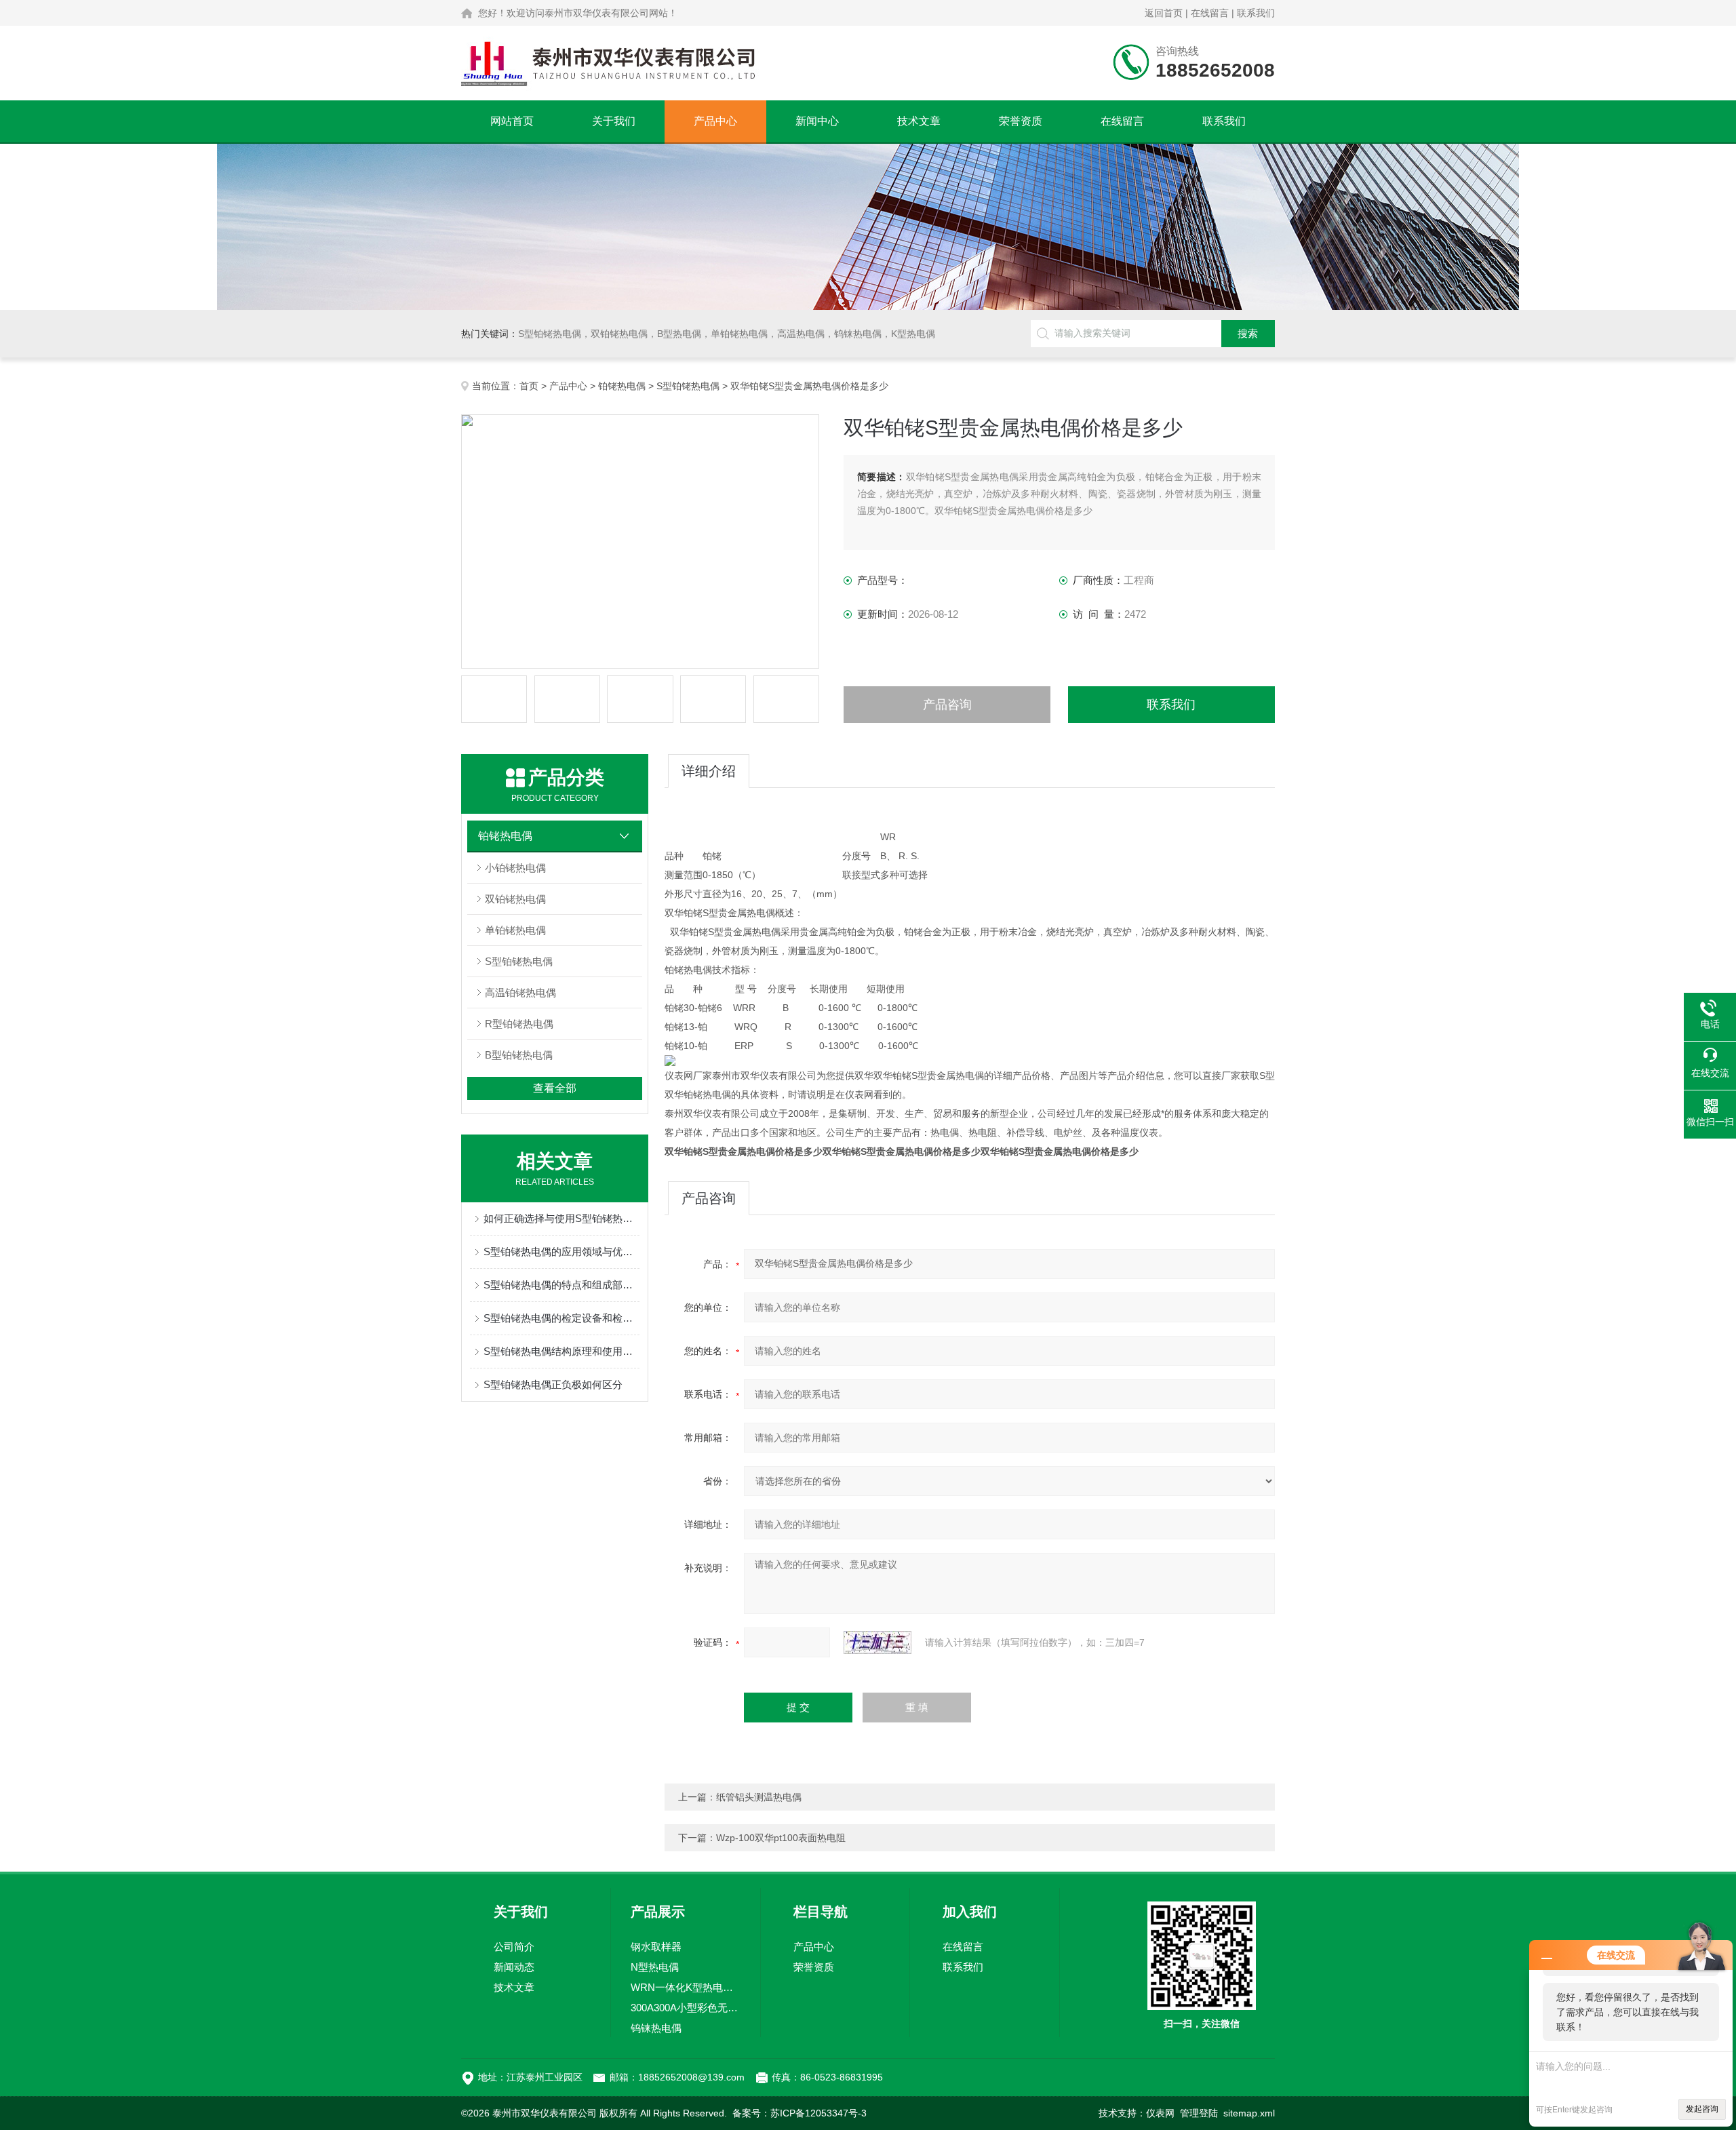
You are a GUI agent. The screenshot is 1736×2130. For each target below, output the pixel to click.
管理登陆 (1199, 2113)
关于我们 (614, 121)
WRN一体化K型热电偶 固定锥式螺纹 (686, 1987)
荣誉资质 (1021, 121)
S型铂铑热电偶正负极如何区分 (553, 1384)
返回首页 (1164, 13)
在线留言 (1210, 13)
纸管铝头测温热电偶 (759, 1797)
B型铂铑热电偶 (519, 1055)
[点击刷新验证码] (877, 1642)
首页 (529, 386)
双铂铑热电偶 (515, 899)
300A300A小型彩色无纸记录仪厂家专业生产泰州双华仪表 (686, 2008)
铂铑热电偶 (622, 386)
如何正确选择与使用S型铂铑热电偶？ (561, 1218)
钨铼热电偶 (656, 2028)
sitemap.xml (1249, 2113)
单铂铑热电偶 (515, 930)
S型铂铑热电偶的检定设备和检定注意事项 (561, 1318)
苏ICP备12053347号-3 (818, 2113)
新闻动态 (514, 1967)
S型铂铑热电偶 (688, 386)
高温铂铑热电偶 (520, 992)
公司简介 (514, 1947)
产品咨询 (947, 705)
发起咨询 (1702, 2109)
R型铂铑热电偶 (519, 1024)
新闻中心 (817, 121)
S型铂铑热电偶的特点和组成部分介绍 (561, 1285)
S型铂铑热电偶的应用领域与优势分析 (561, 1251)
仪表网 (1160, 2113)
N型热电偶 (655, 1967)
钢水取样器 (656, 1947)
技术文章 (919, 121)
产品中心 (715, 121)
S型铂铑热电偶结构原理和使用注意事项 (561, 1351)
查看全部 (555, 1088)
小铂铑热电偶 (515, 868)
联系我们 (1256, 13)
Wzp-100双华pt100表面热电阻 (781, 1838)
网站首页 (512, 121)
